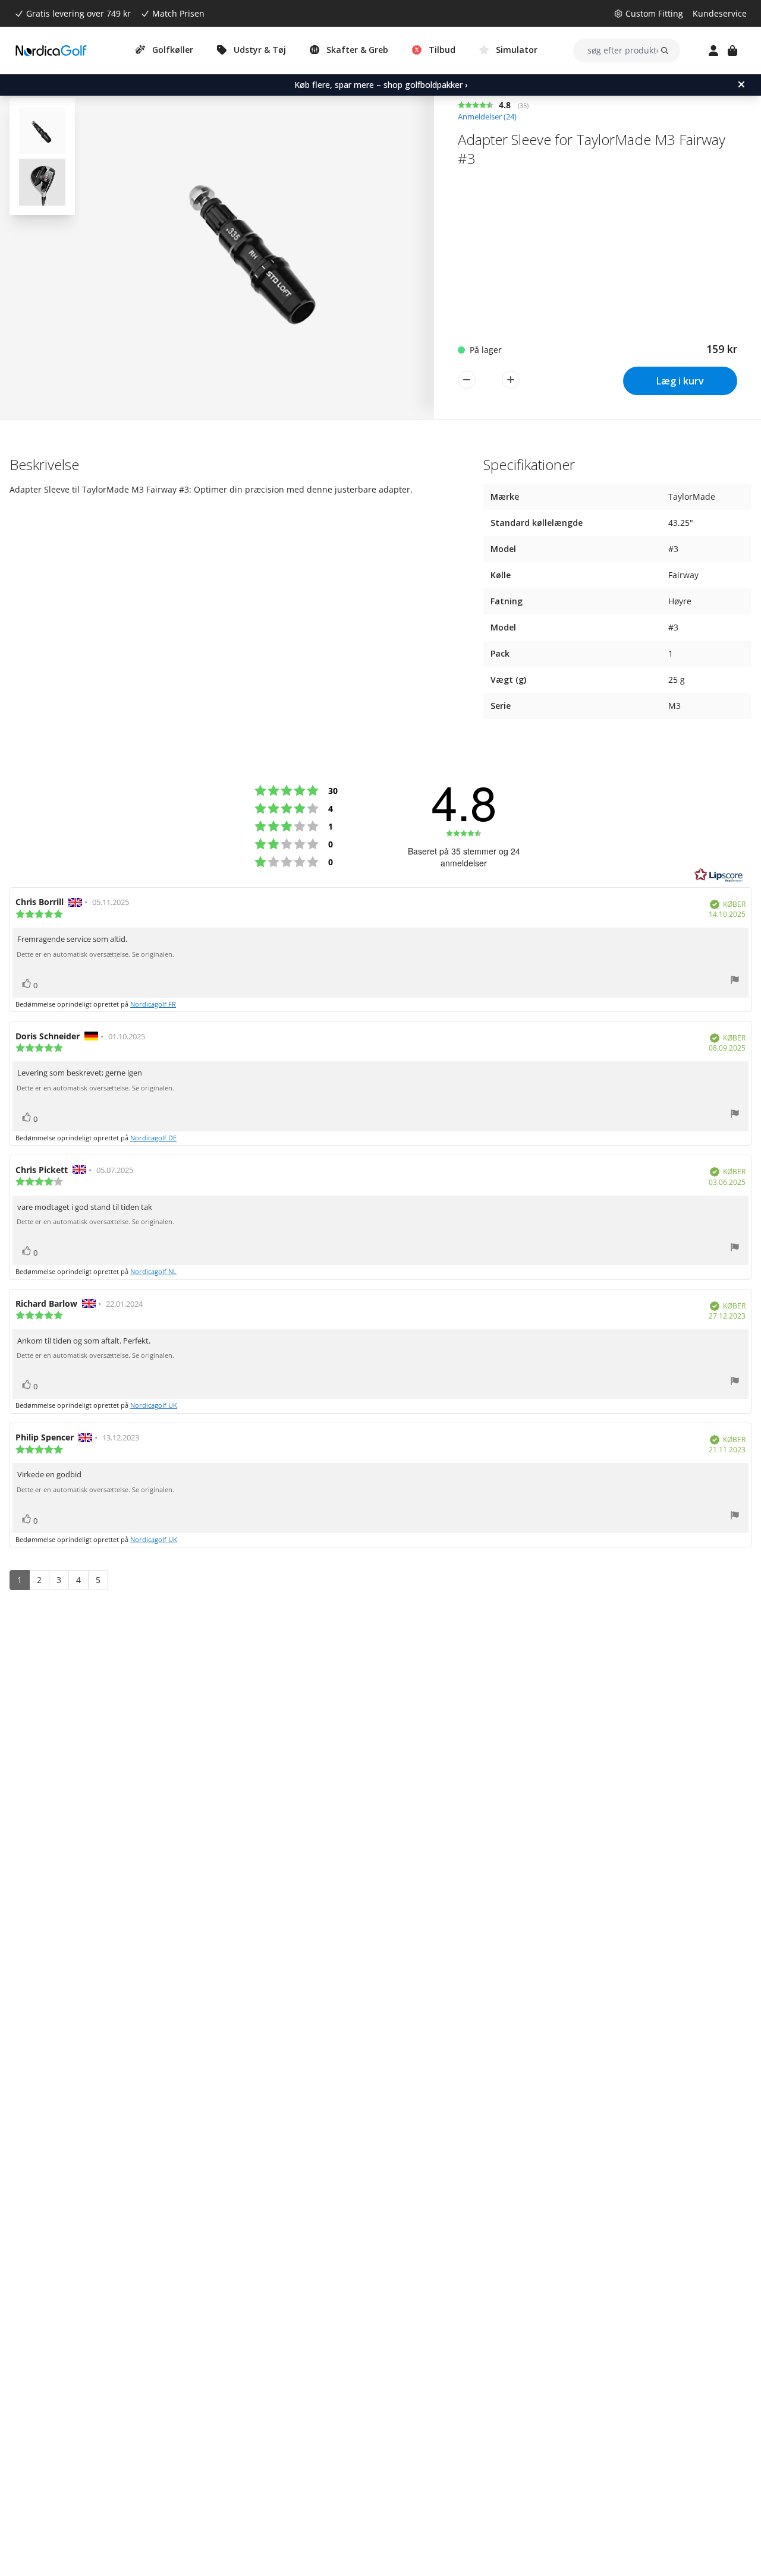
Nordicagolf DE (153, 1138)
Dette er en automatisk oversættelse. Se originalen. (95, 954)
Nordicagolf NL (153, 1271)
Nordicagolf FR (153, 1004)
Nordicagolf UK (154, 1405)
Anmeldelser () (487, 117)
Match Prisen (178, 13)
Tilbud (442, 50)
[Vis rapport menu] (735, 981)
